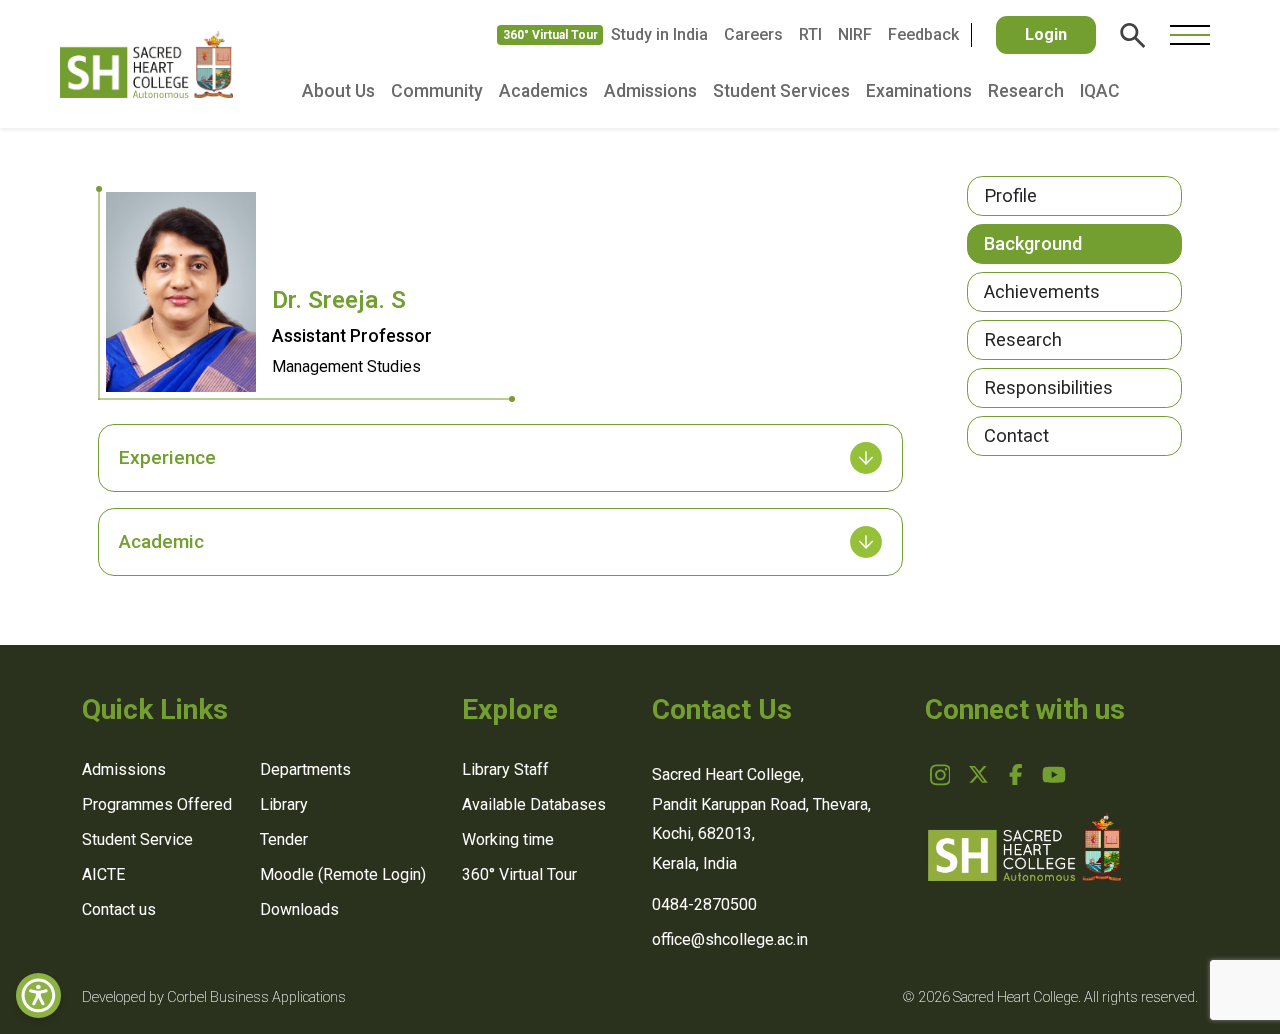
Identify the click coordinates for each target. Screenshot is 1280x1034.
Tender (284, 839)
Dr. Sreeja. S (339, 300)
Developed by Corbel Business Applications (214, 997)
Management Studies (346, 366)
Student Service (137, 839)
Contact (1016, 435)
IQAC (1100, 91)
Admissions (650, 91)
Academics (543, 91)
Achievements (1042, 291)
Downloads (299, 909)
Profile (1010, 195)
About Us (338, 91)
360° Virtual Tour (550, 35)
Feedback (923, 34)
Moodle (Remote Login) (343, 874)
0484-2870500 (704, 904)
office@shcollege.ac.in (730, 939)
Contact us (119, 909)
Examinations (919, 91)
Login (1046, 34)
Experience (167, 457)
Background (1033, 243)
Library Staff (505, 769)
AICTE (103, 874)
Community (437, 91)
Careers (753, 34)
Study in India (659, 34)
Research (1026, 91)
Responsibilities (1048, 387)
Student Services (781, 91)
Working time (508, 839)
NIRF (855, 34)
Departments (305, 769)
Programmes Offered (157, 804)
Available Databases (534, 804)
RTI (810, 34)
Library (284, 804)
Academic (161, 541)
